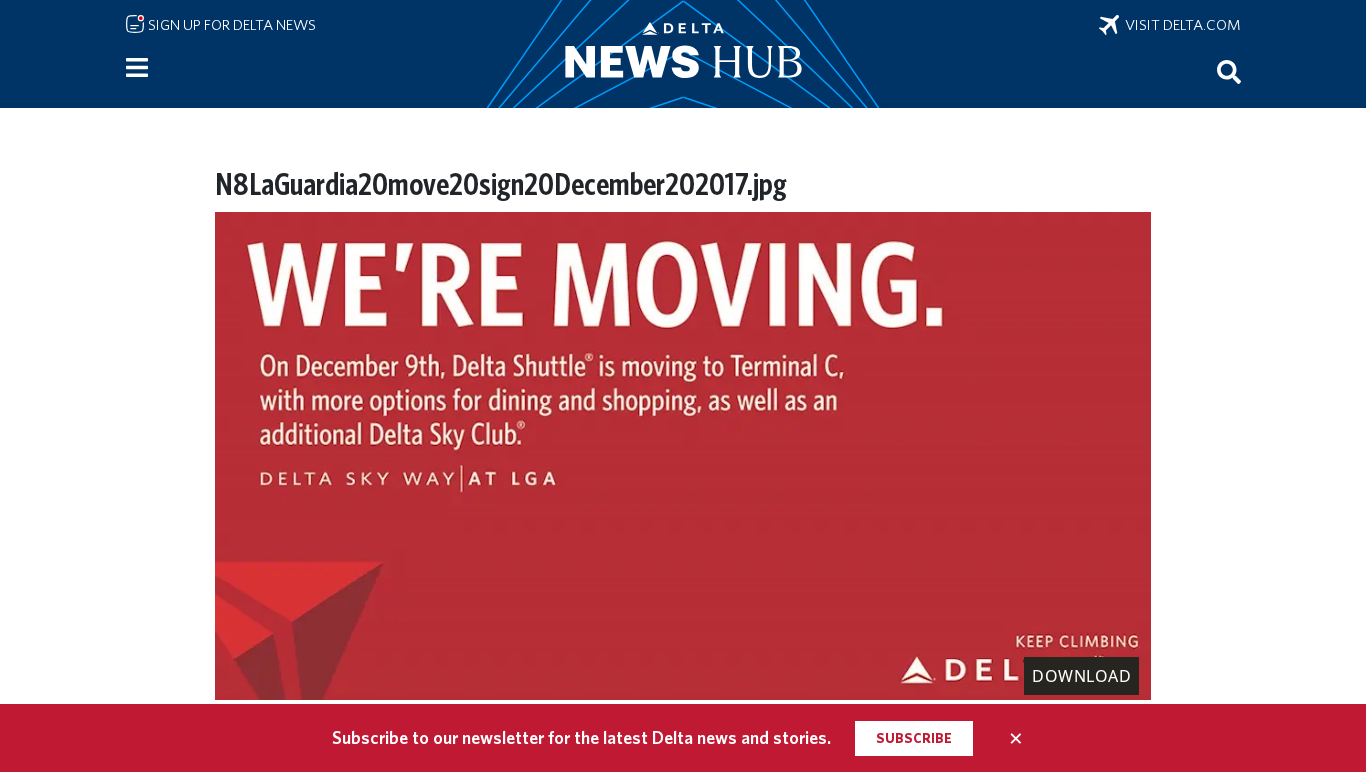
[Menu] (137, 68)
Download (1081, 676)
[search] (1229, 71)
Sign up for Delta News (230, 25)
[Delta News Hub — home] (683, 54)
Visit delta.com (1180, 25)
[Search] (1229, 71)
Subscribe (914, 738)
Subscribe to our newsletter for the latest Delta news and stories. (581, 737)
